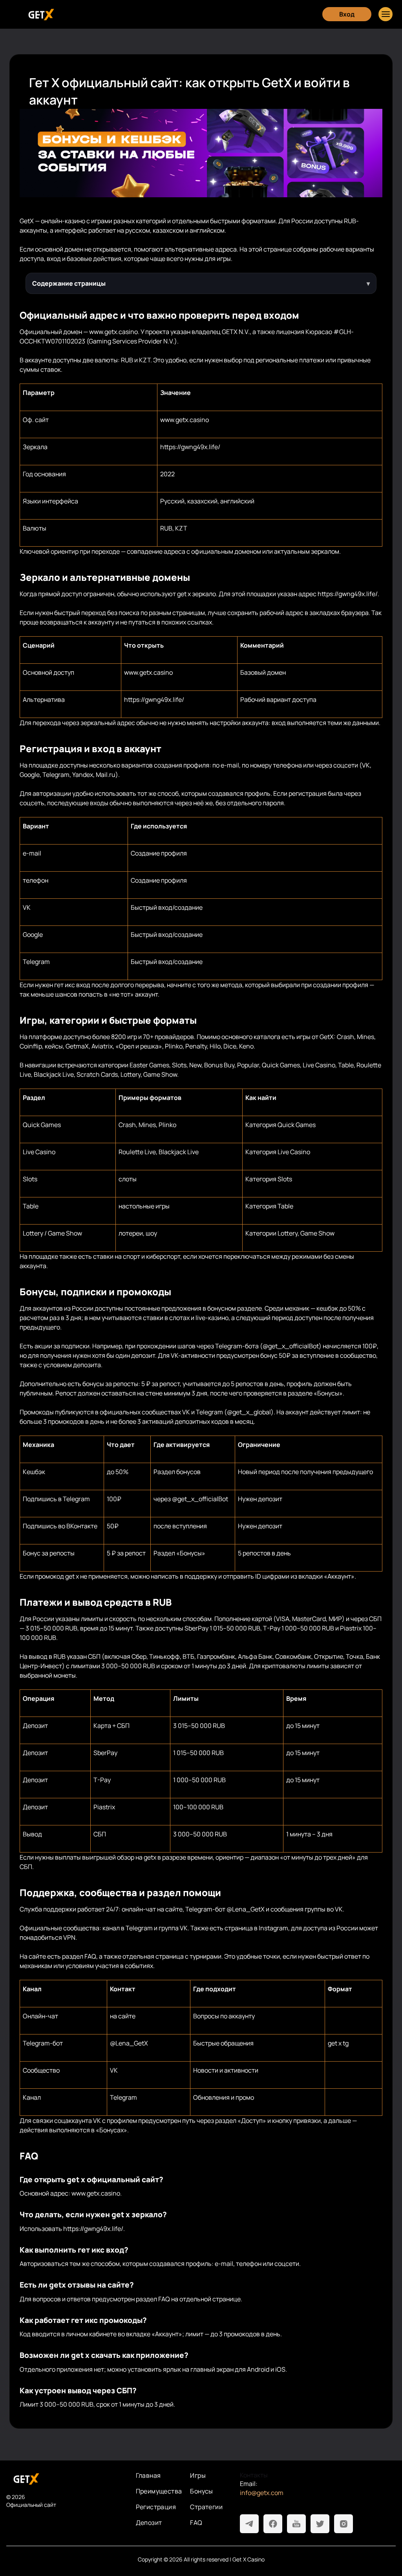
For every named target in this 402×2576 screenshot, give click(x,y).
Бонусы (201, 2491)
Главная (148, 2475)
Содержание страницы (69, 283)
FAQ (196, 2523)
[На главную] (65, 2479)
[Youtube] (296, 2524)
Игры (198, 2475)
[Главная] (40, 14)
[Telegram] (249, 2524)
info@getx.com (262, 2493)
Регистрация (156, 2507)
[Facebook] (273, 2524)
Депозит (149, 2523)
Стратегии (206, 2507)
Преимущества (159, 2491)
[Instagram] (344, 2524)
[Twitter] (320, 2524)
